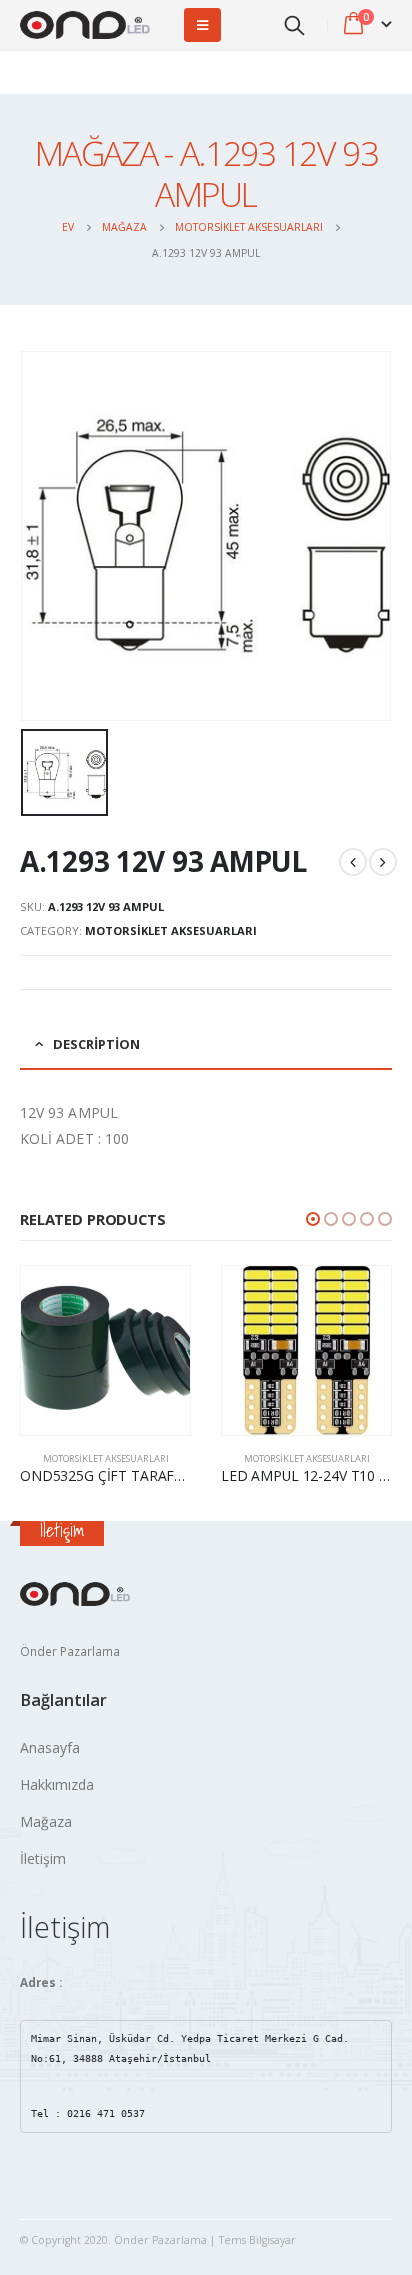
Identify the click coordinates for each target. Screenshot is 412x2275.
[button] (313, 1219)
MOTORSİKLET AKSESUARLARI (171, 930)
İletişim (43, 1858)
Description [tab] (96, 1044)
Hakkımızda (57, 1784)
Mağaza (46, 1821)
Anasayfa (50, 1747)
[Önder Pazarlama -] (85, 25)
